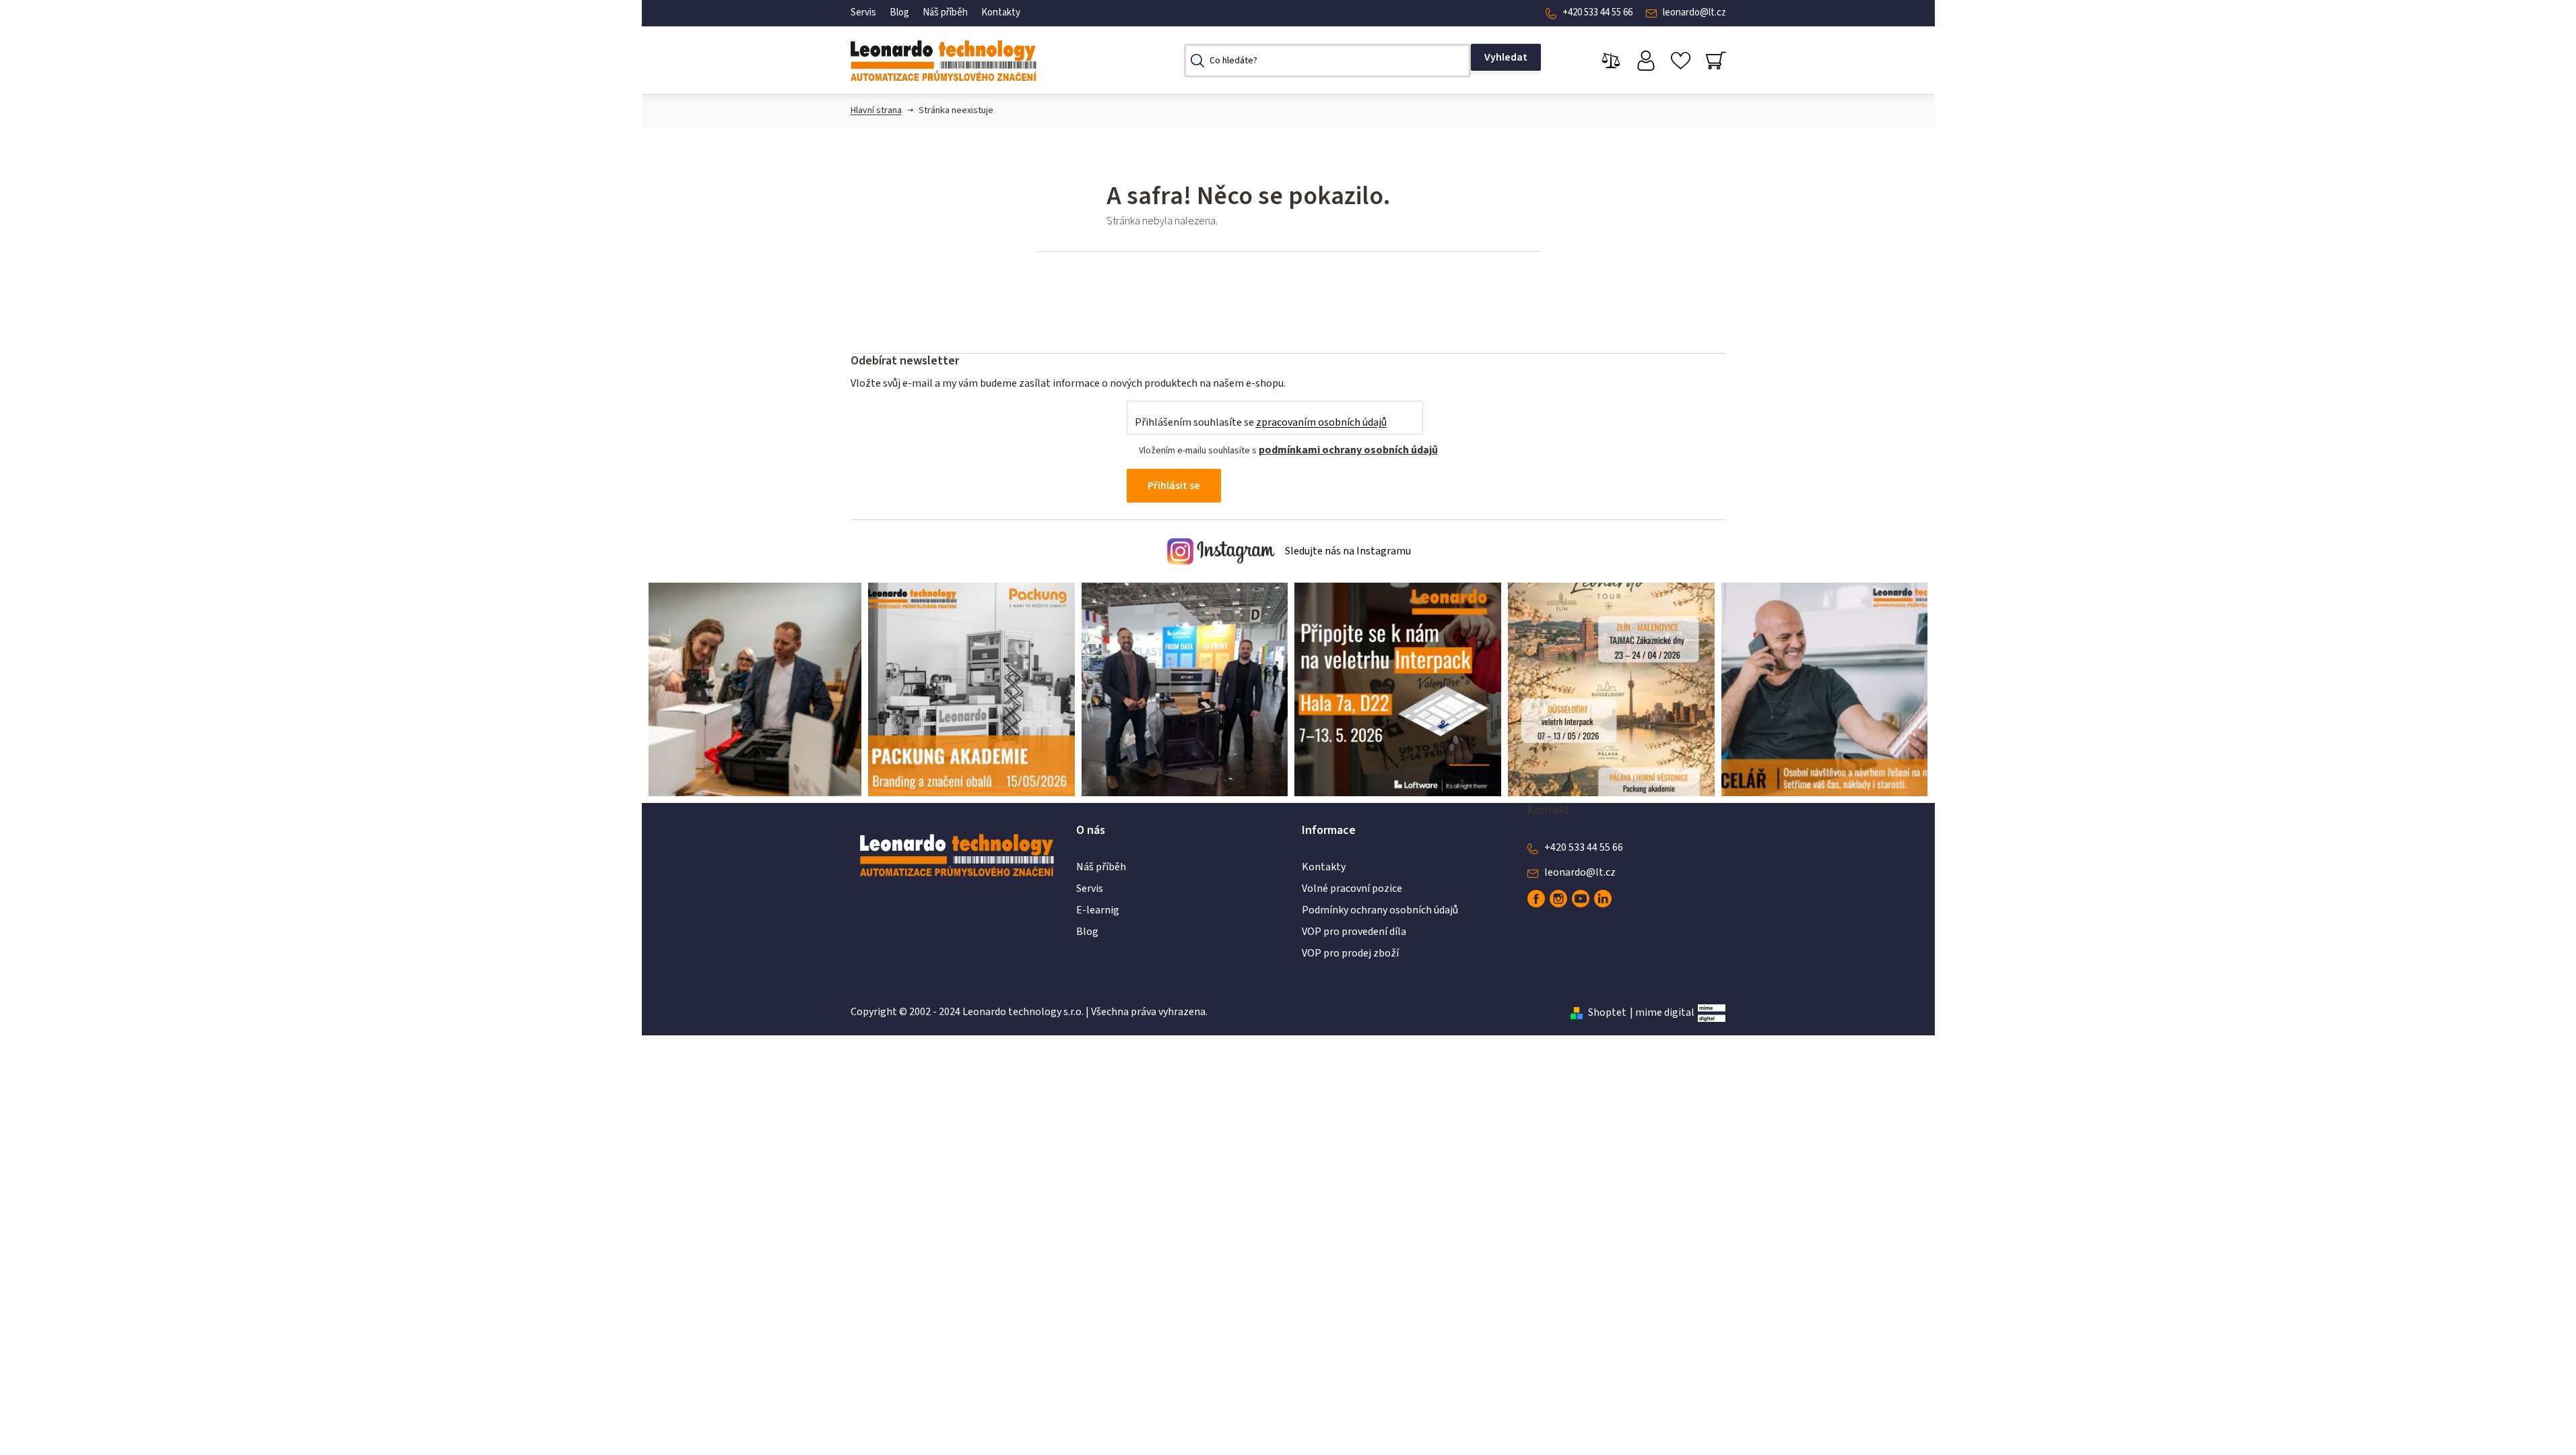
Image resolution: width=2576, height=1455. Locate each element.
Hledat (1506, 57)
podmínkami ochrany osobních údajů (1348, 450)
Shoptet (1607, 1012)
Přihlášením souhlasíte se (1261, 422)
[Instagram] (1558, 899)
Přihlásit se (1174, 486)
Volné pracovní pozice (1352, 888)
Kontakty (1001, 12)
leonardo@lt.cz (1694, 12)
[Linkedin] (1603, 899)
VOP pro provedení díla (1354, 932)
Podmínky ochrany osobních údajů (1380, 910)
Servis (863, 12)
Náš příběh (945, 12)
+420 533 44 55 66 (1597, 12)
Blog (899, 12)
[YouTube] (1581, 899)
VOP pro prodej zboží (1350, 953)
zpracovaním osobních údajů (1321, 422)
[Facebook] (1536, 899)
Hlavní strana (876, 110)
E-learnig (1098, 910)
